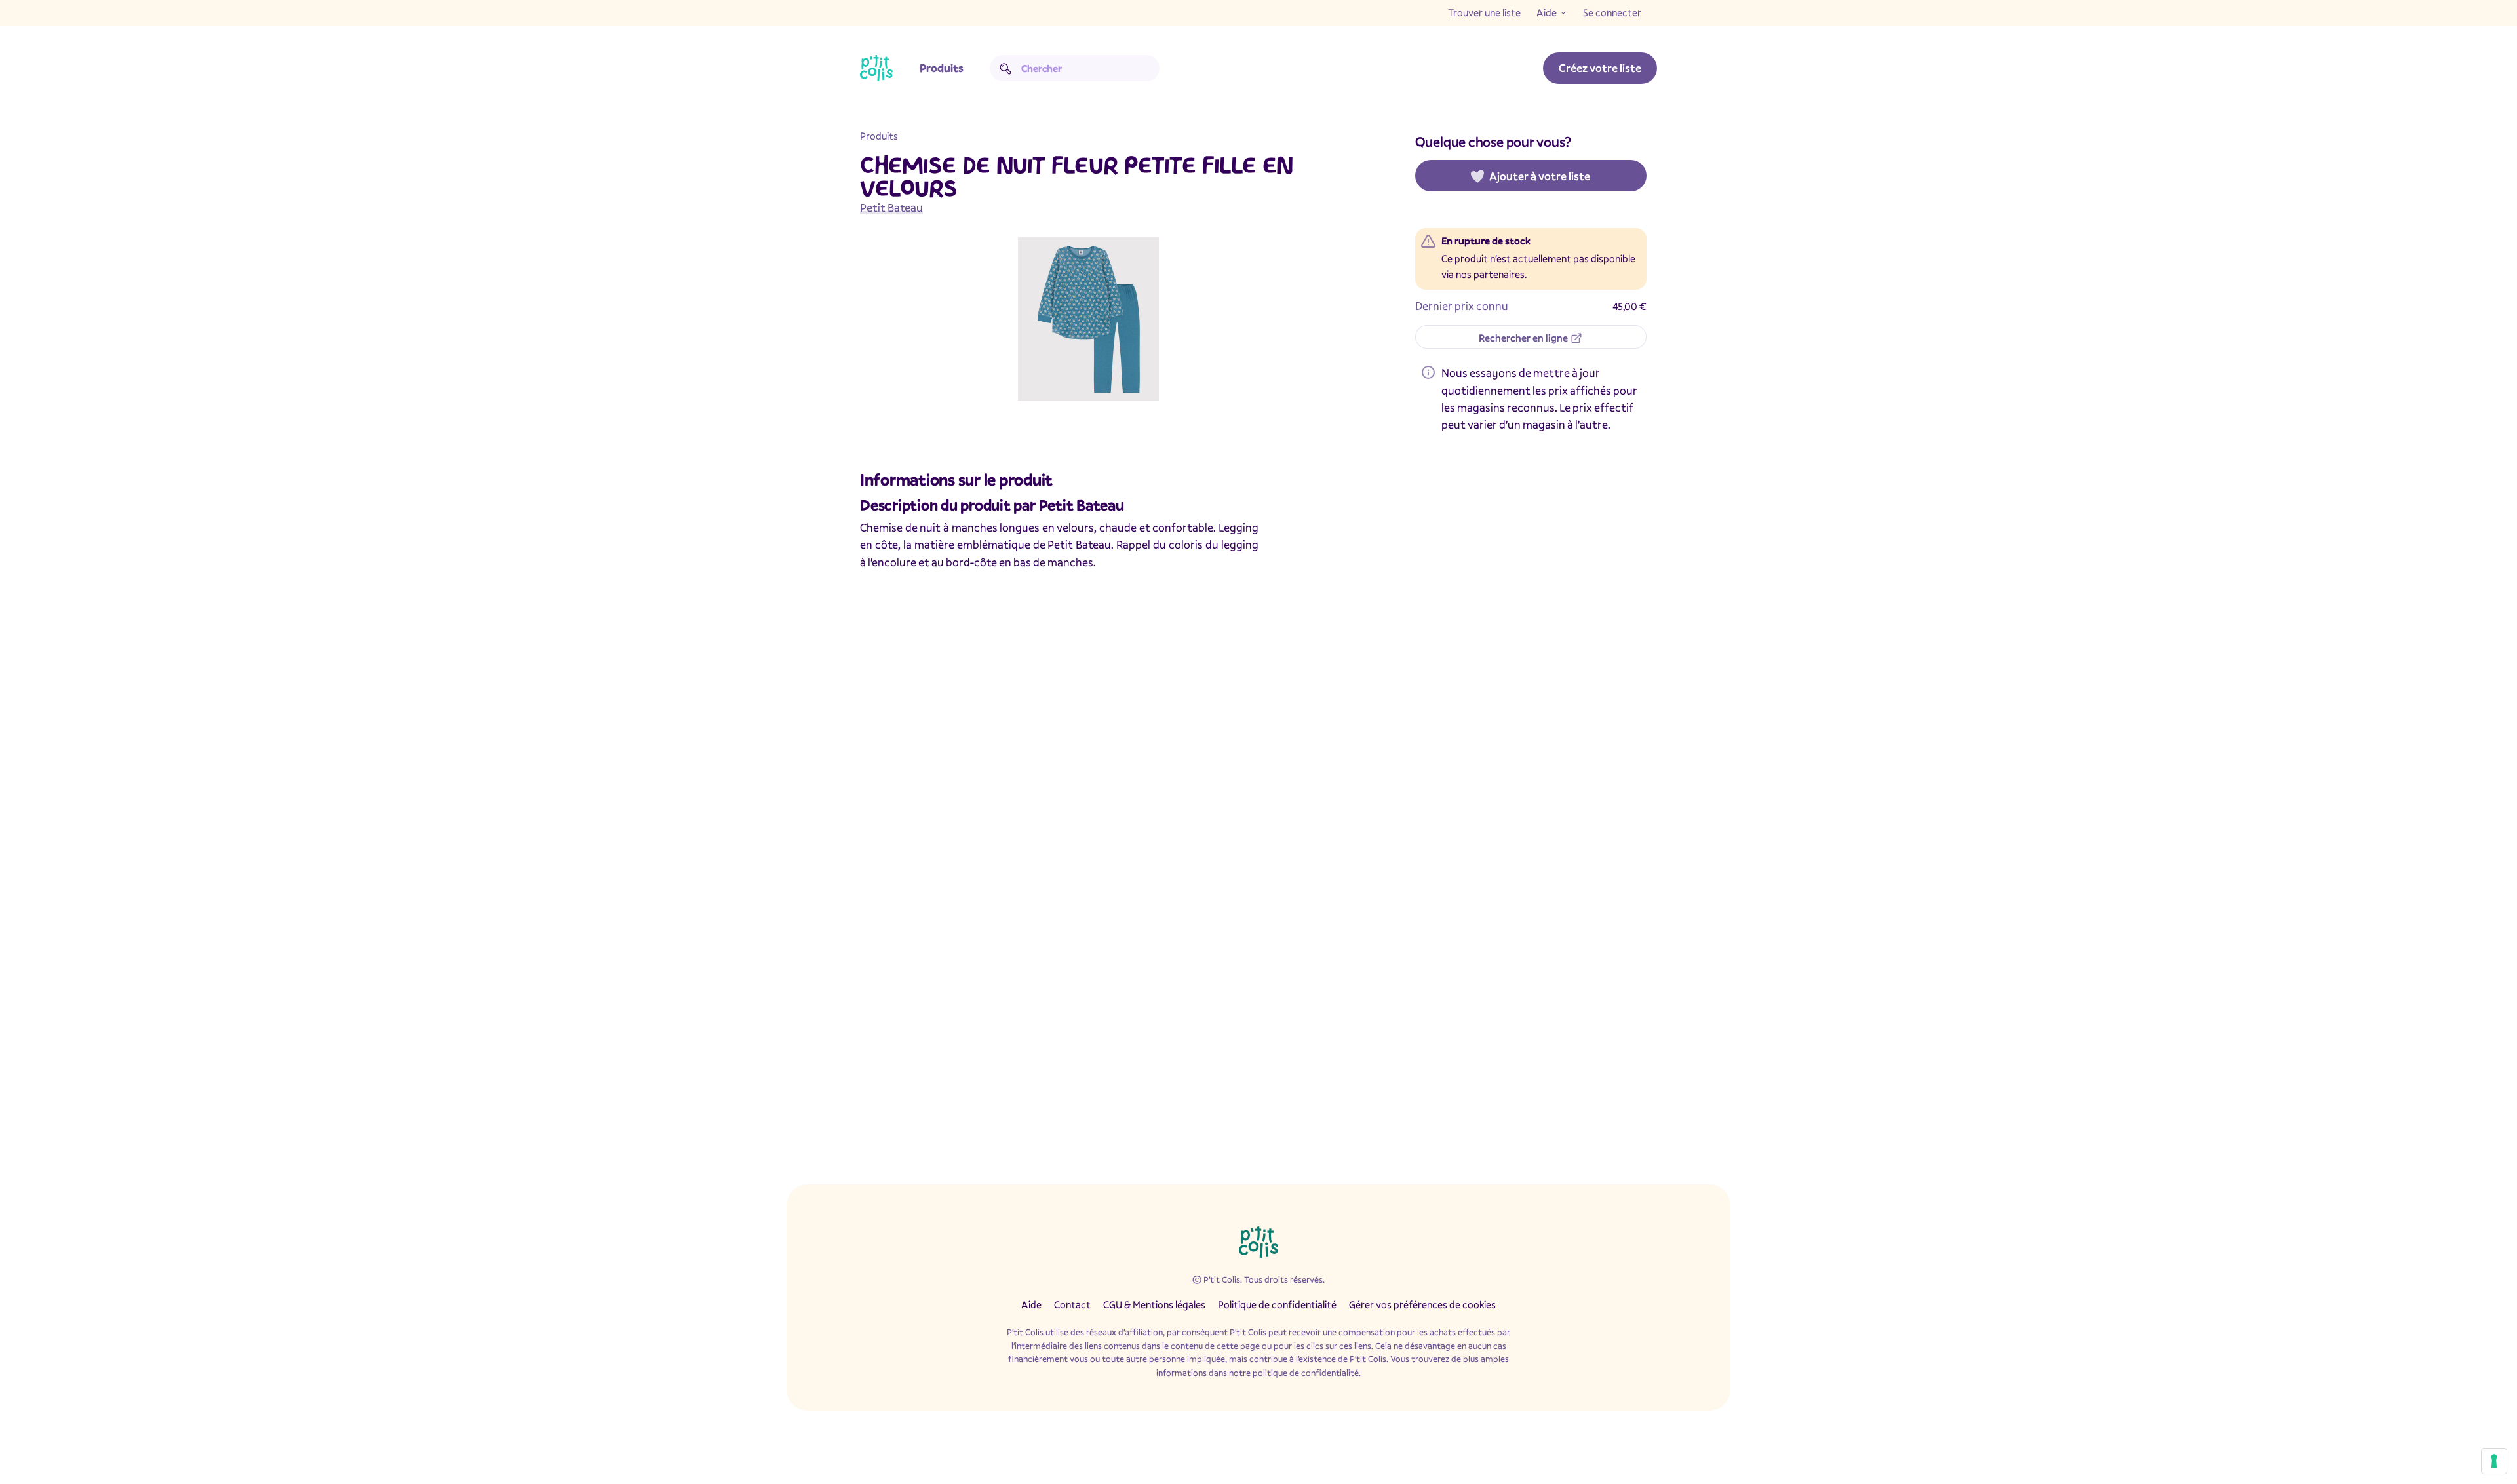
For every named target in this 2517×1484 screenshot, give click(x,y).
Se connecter (1612, 12)
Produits (942, 68)
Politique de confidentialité (1277, 1304)
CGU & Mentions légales (1154, 1304)
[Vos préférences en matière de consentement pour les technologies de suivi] (2494, 1461)
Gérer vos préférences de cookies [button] (1422, 1304)
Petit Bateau (891, 207)
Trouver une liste (1484, 12)
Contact (1072, 1304)
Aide (1547, 12)
